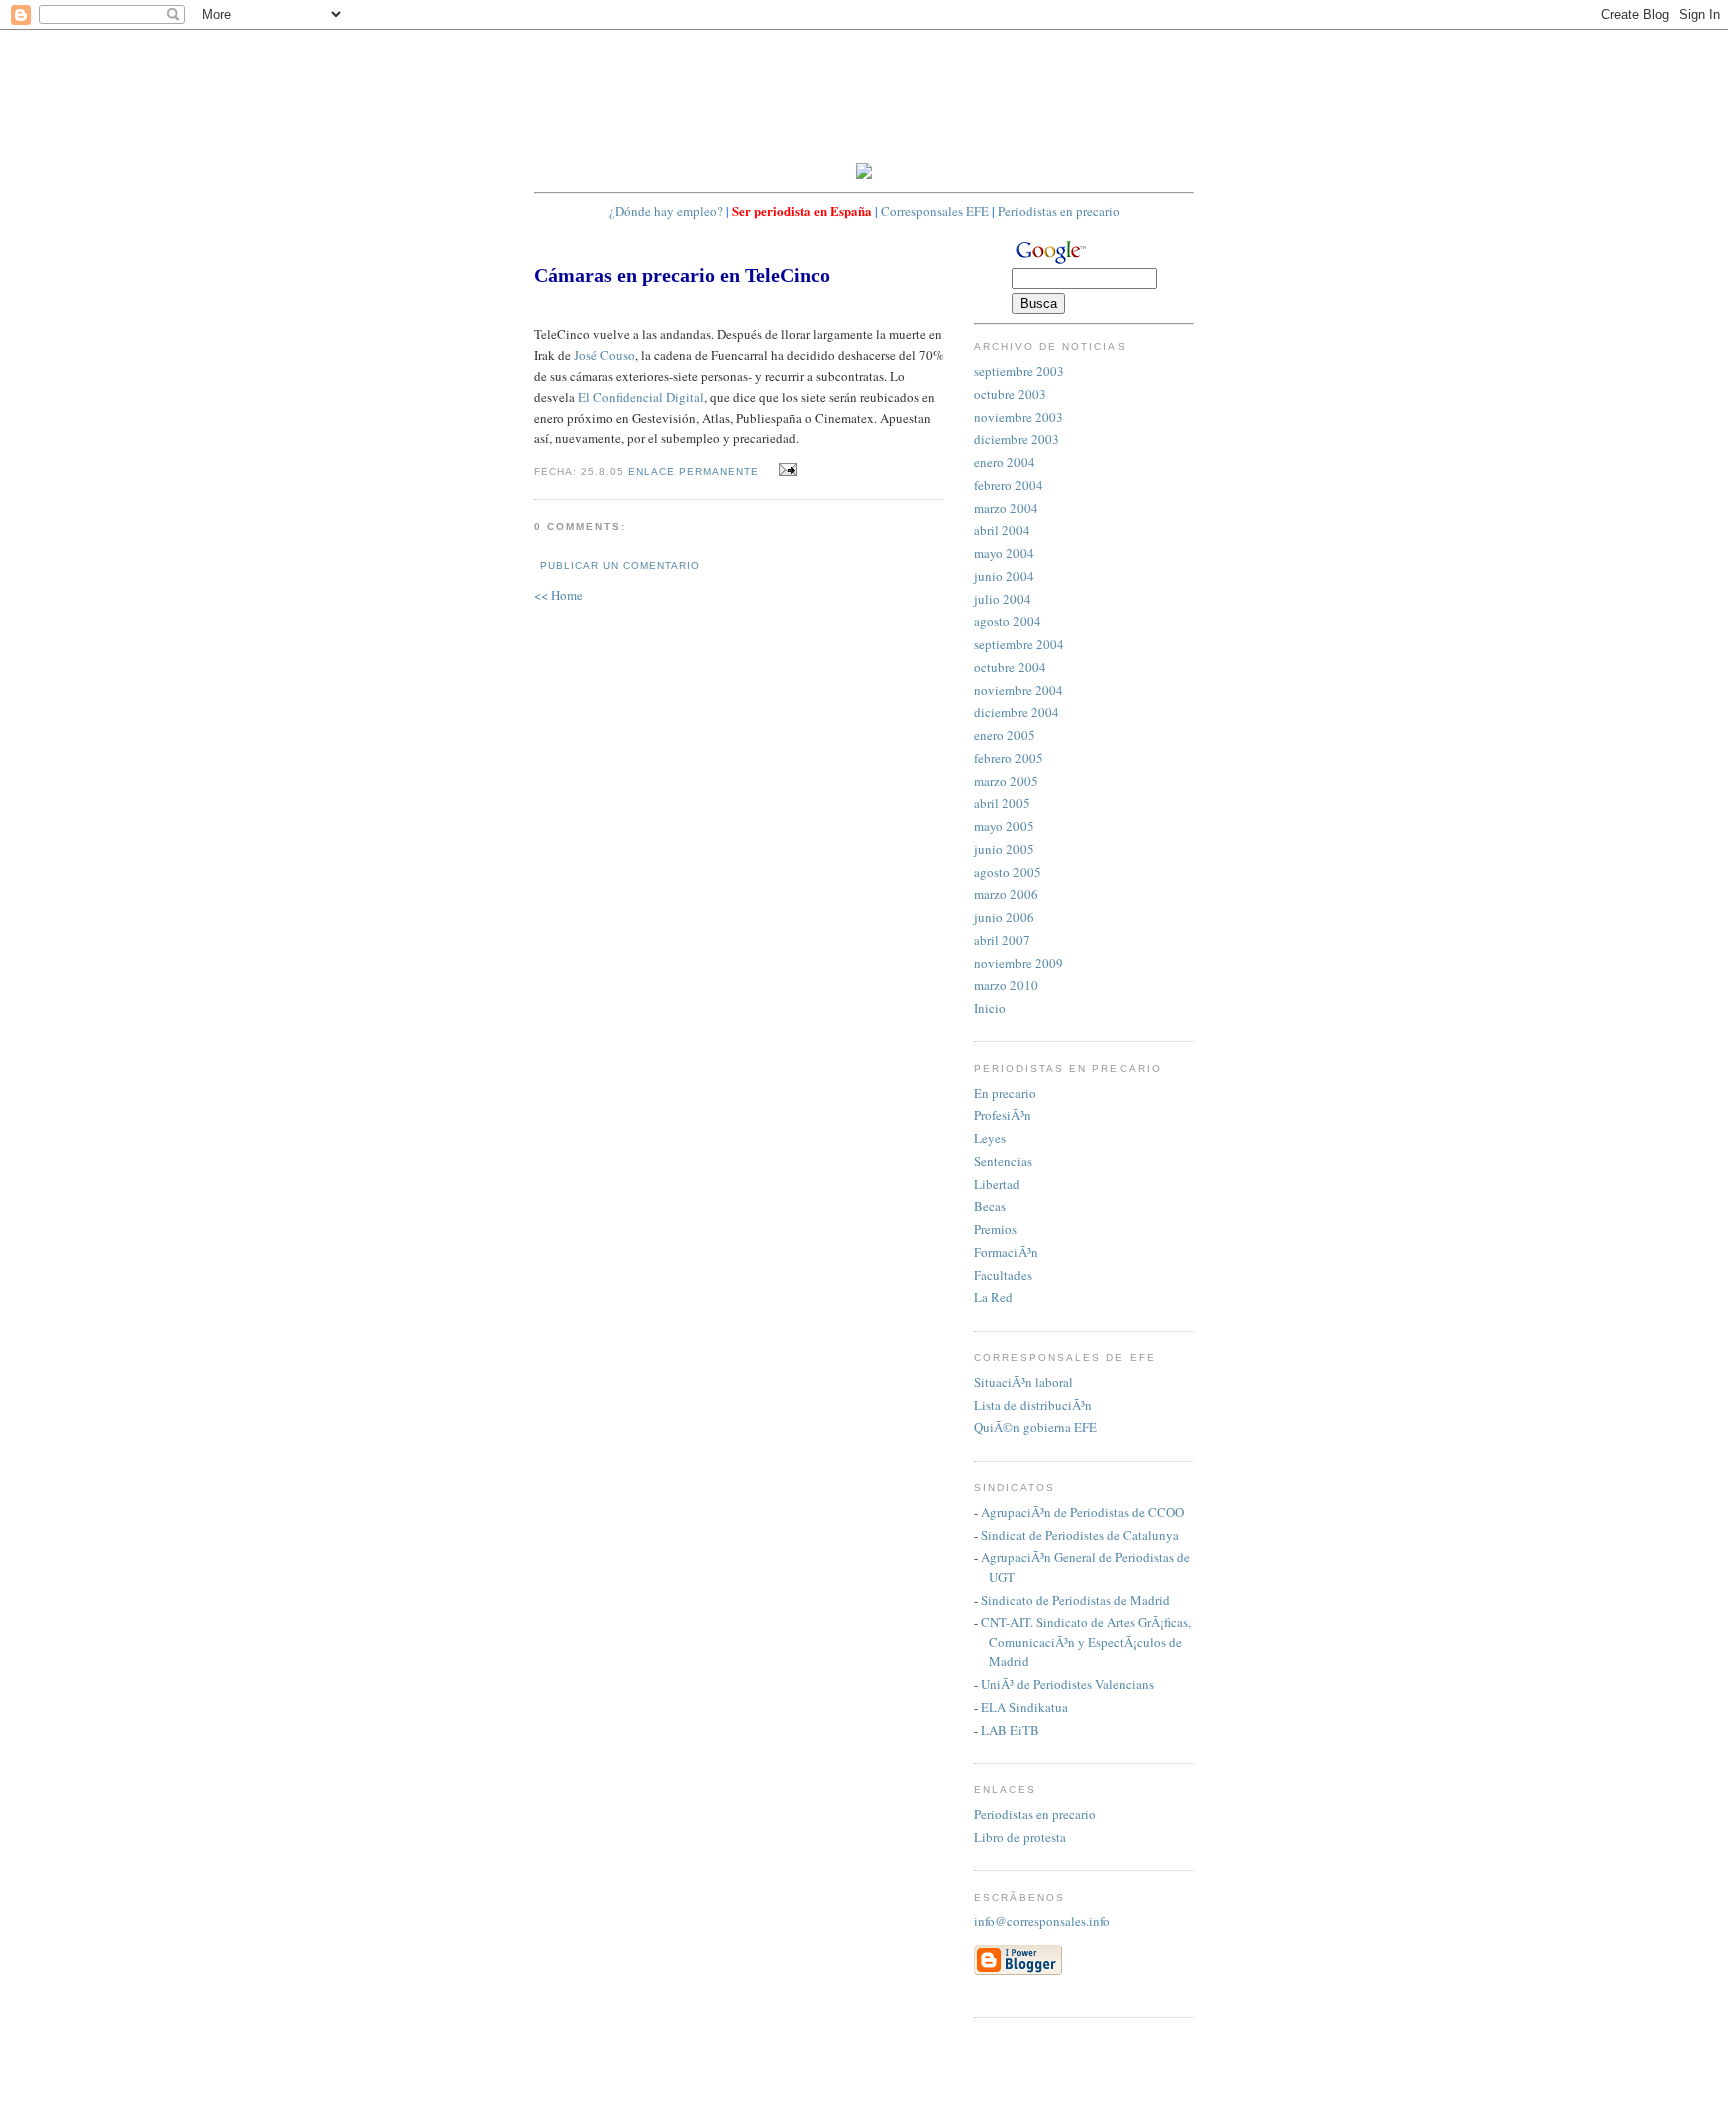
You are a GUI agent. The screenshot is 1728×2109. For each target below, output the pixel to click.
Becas (990, 1206)
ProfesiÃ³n (1002, 1115)
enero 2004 (1004, 462)
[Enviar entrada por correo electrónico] (785, 470)
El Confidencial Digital (641, 397)
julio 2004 (1002, 599)
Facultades (1003, 1275)
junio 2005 (1004, 849)
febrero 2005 (1008, 758)
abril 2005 (1002, 803)
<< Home (558, 595)
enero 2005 (1004, 735)
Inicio (990, 1008)
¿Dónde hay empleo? (666, 211)
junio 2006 (1004, 917)
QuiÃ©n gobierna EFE (1035, 1427)
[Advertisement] (898, 95)
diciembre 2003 (1016, 439)
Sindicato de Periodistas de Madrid (1075, 1600)
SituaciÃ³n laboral (1023, 1382)
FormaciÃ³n (1006, 1252)
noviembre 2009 (1018, 963)
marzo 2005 (1006, 781)
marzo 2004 (1006, 508)
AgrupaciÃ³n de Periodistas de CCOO (1082, 1512)
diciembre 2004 (1016, 712)
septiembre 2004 (1019, 644)
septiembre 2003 (1019, 371)
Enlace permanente (693, 471)
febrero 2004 (1008, 485)
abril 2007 (1002, 940)
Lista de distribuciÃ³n (1033, 1405)
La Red (993, 1297)
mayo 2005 (1004, 826)
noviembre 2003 (1018, 417)
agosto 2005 (1007, 872)
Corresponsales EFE (935, 211)
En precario (1005, 1093)
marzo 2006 (1006, 894)
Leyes (990, 1138)
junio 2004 (1004, 576)
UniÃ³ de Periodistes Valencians (1067, 1684)
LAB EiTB (1010, 1730)
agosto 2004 (1007, 621)
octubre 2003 (1010, 394)
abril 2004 (1002, 530)
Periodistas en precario (1059, 211)
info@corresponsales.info (1042, 1921)
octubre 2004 (1010, 667)
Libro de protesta (1020, 1837)
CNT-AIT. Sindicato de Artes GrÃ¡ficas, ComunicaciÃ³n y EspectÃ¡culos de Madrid (1086, 1641)
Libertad (997, 1184)
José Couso (604, 355)
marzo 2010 (1006, 985)
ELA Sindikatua (1024, 1707)
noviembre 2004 (1018, 690)
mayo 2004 (1004, 553)
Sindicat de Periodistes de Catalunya (1080, 1535)
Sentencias (1003, 1161)
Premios (995, 1229)
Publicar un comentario (620, 565)
